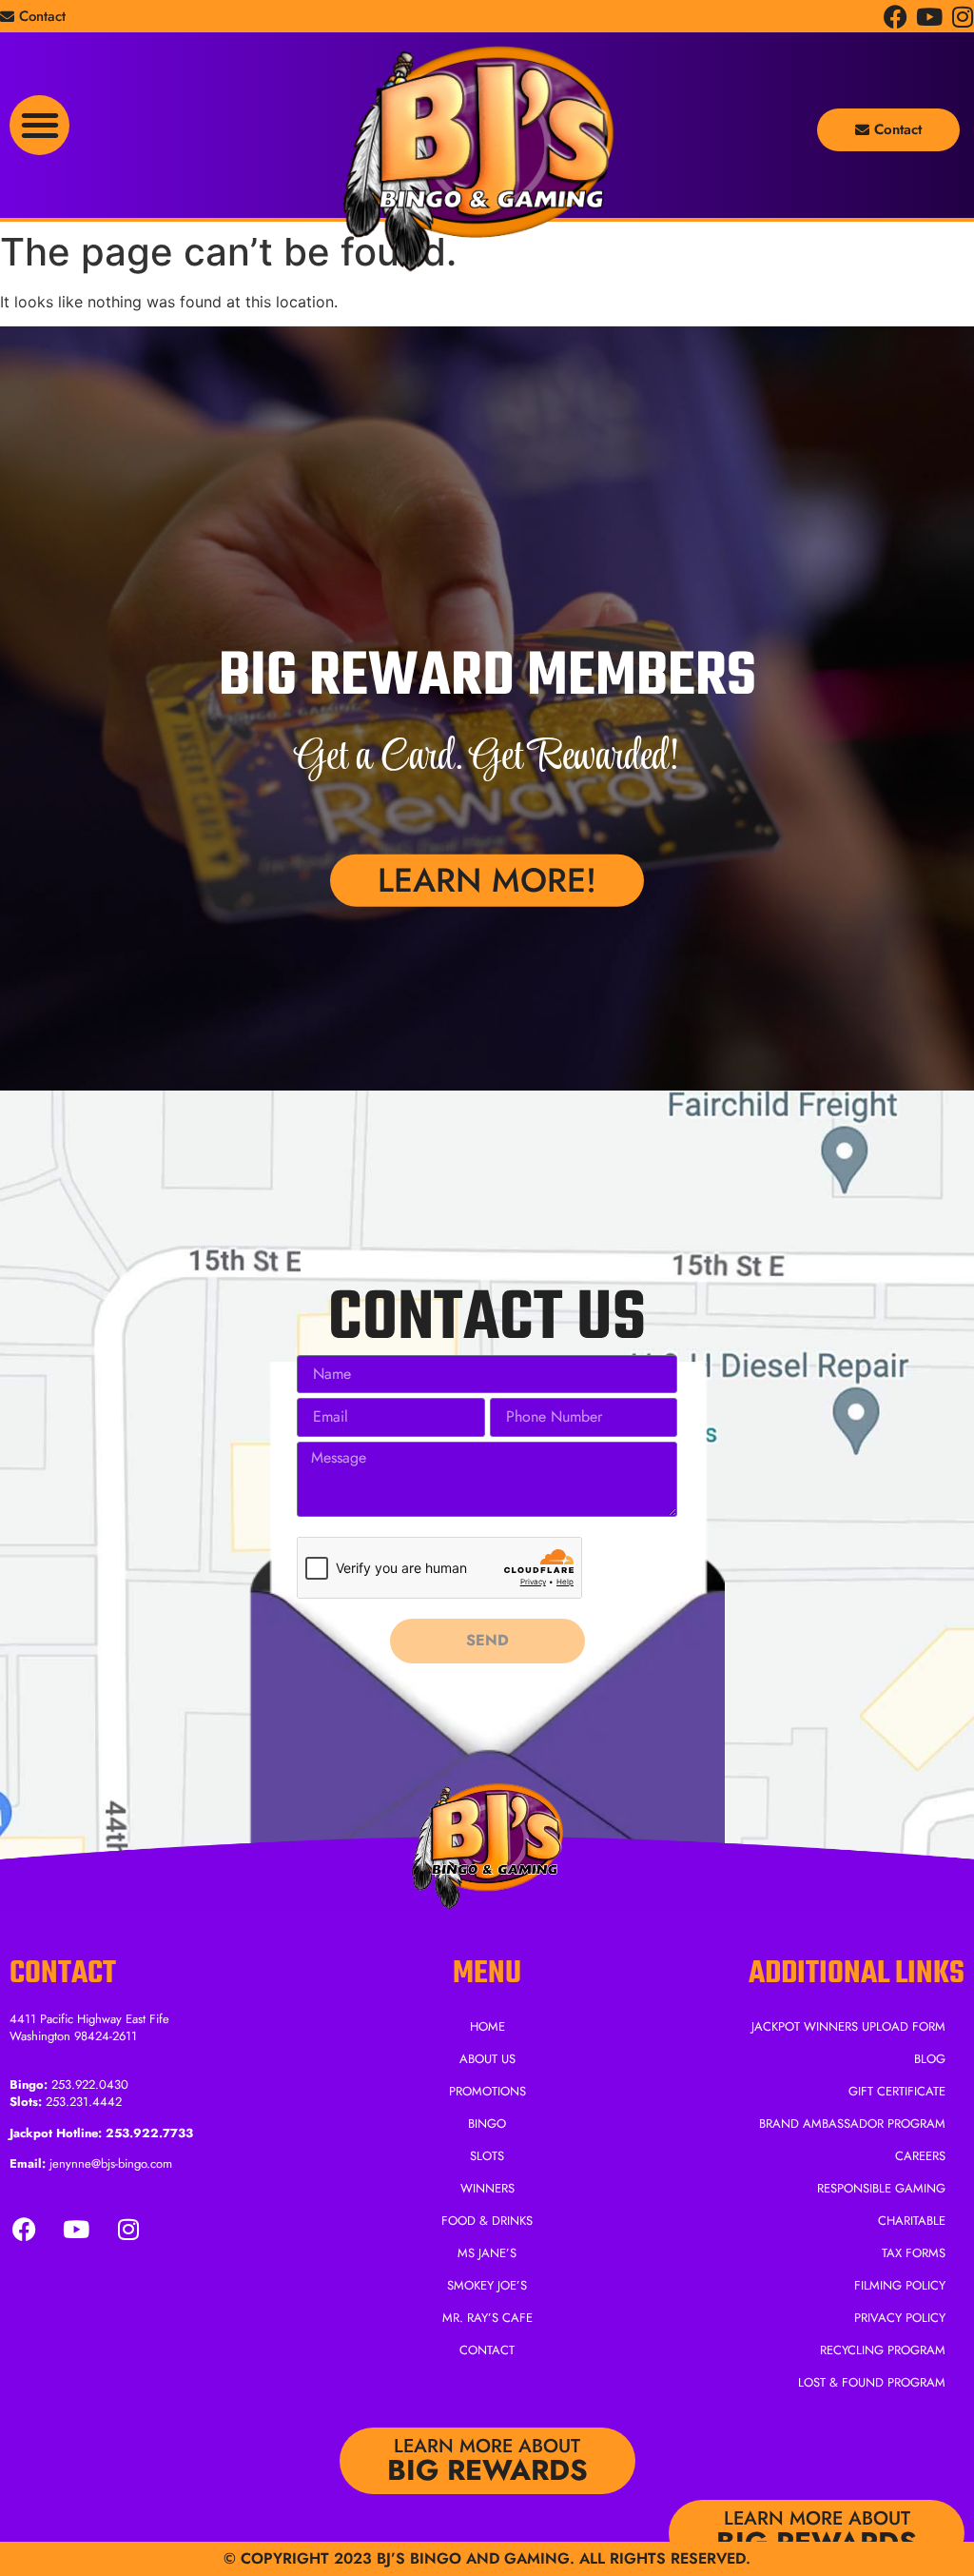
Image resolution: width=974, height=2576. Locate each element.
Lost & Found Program (872, 2382)
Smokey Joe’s (487, 2285)
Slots (487, 2156)
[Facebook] (896, 17)
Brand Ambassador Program (852, 2124)
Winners (487, 2188)
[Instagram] (962, 17)
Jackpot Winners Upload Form (848, 2026)
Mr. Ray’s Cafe (487, 2318)
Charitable (912, 2221)
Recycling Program (883, 2350)
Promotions (487, 2091)
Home (487, 2026)
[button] (39, 125)
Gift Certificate (897, 2091)
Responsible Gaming (881, 2188)
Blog (930, 2059)
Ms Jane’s (487, 2253)
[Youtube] (929, 17)
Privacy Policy (900, 2318)
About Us (487, 2059)
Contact (487, 2350)
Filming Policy (900, 2285)
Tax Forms (914, 2253)
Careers (920, 2156)
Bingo (487, 2124)
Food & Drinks (487, 2221)
